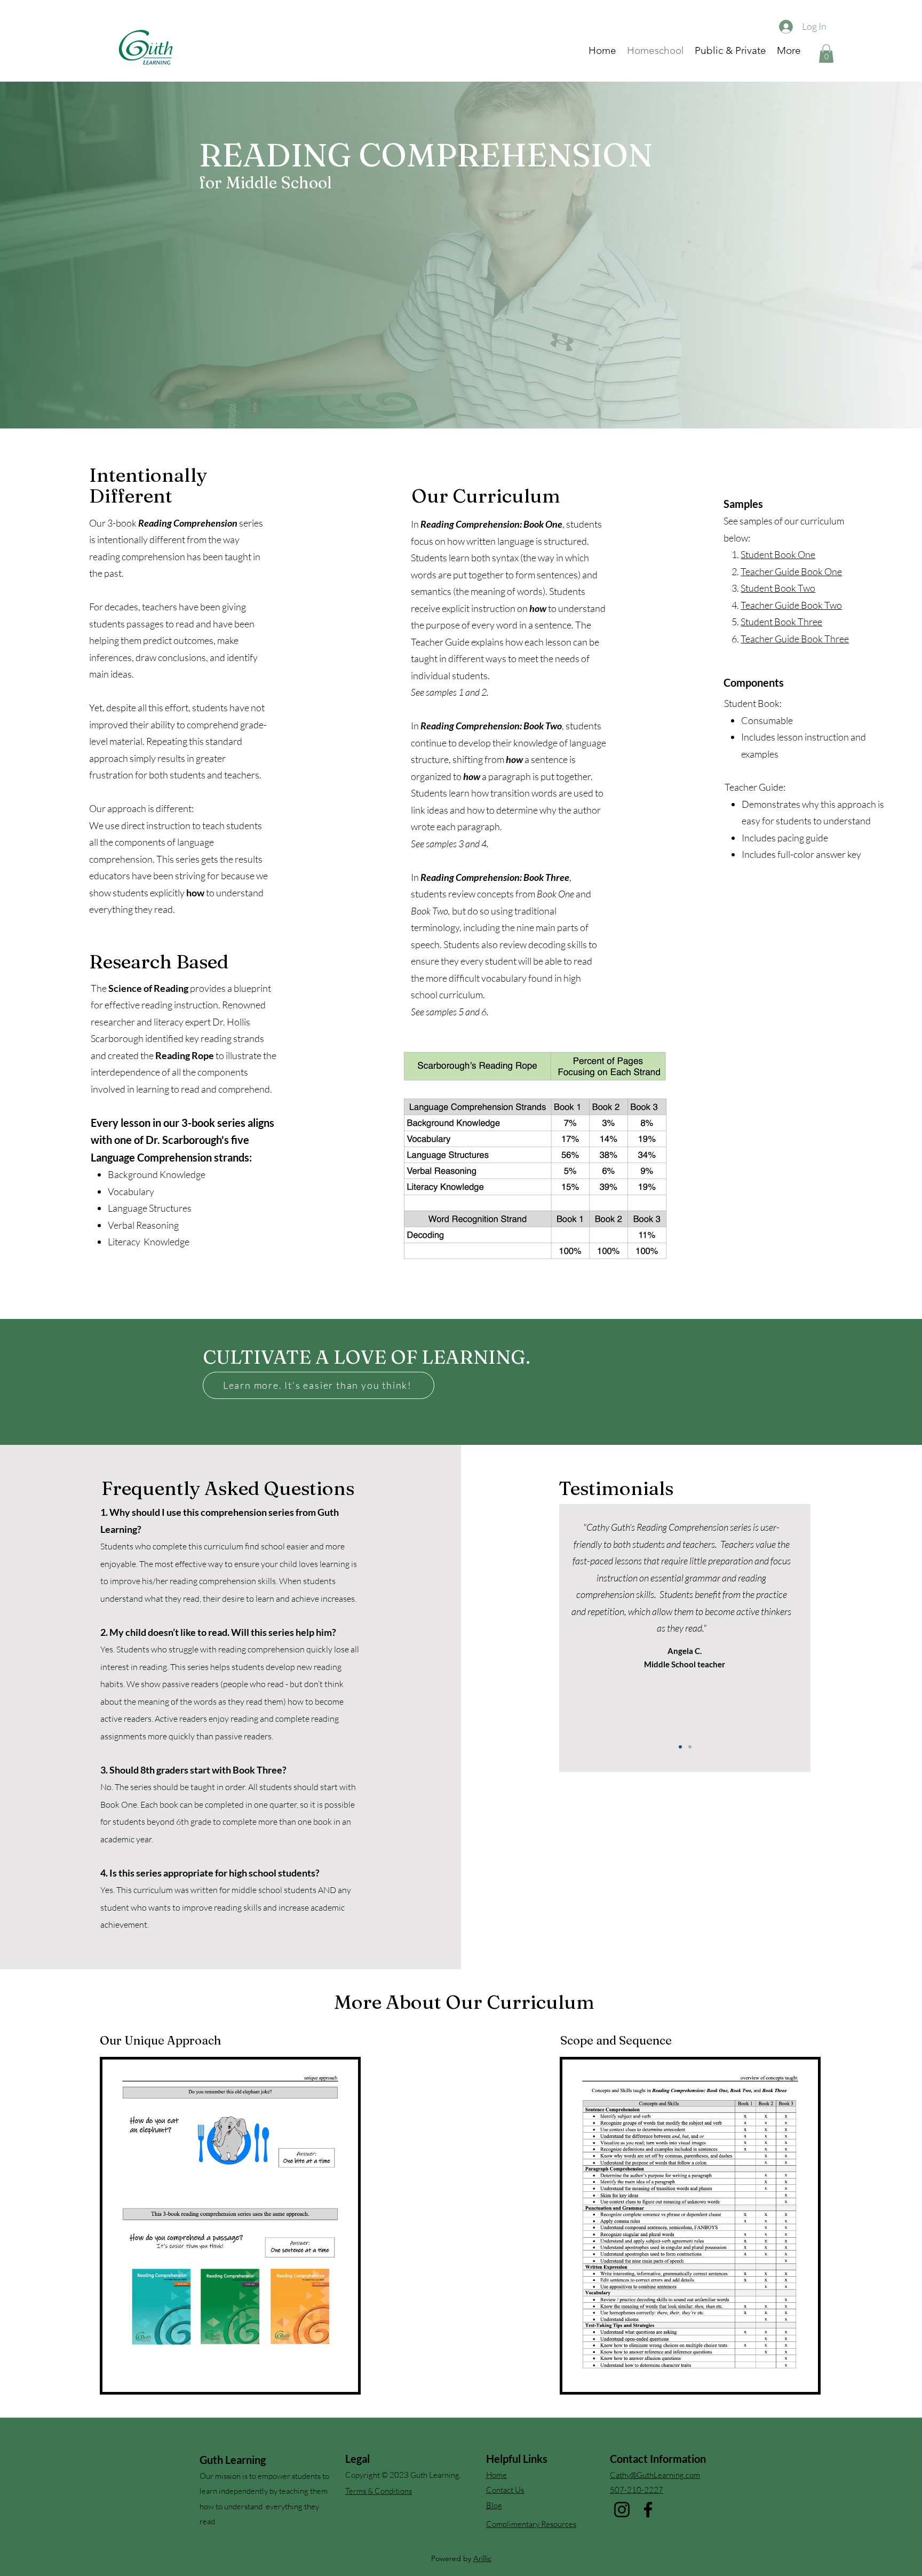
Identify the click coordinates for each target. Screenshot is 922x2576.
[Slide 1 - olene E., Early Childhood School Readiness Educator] (680, 1747)
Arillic (482, 2558)
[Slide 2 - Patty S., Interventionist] (690, 1747)
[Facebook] (648, 2510)
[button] (826, 54)
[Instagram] (622, 2510)
